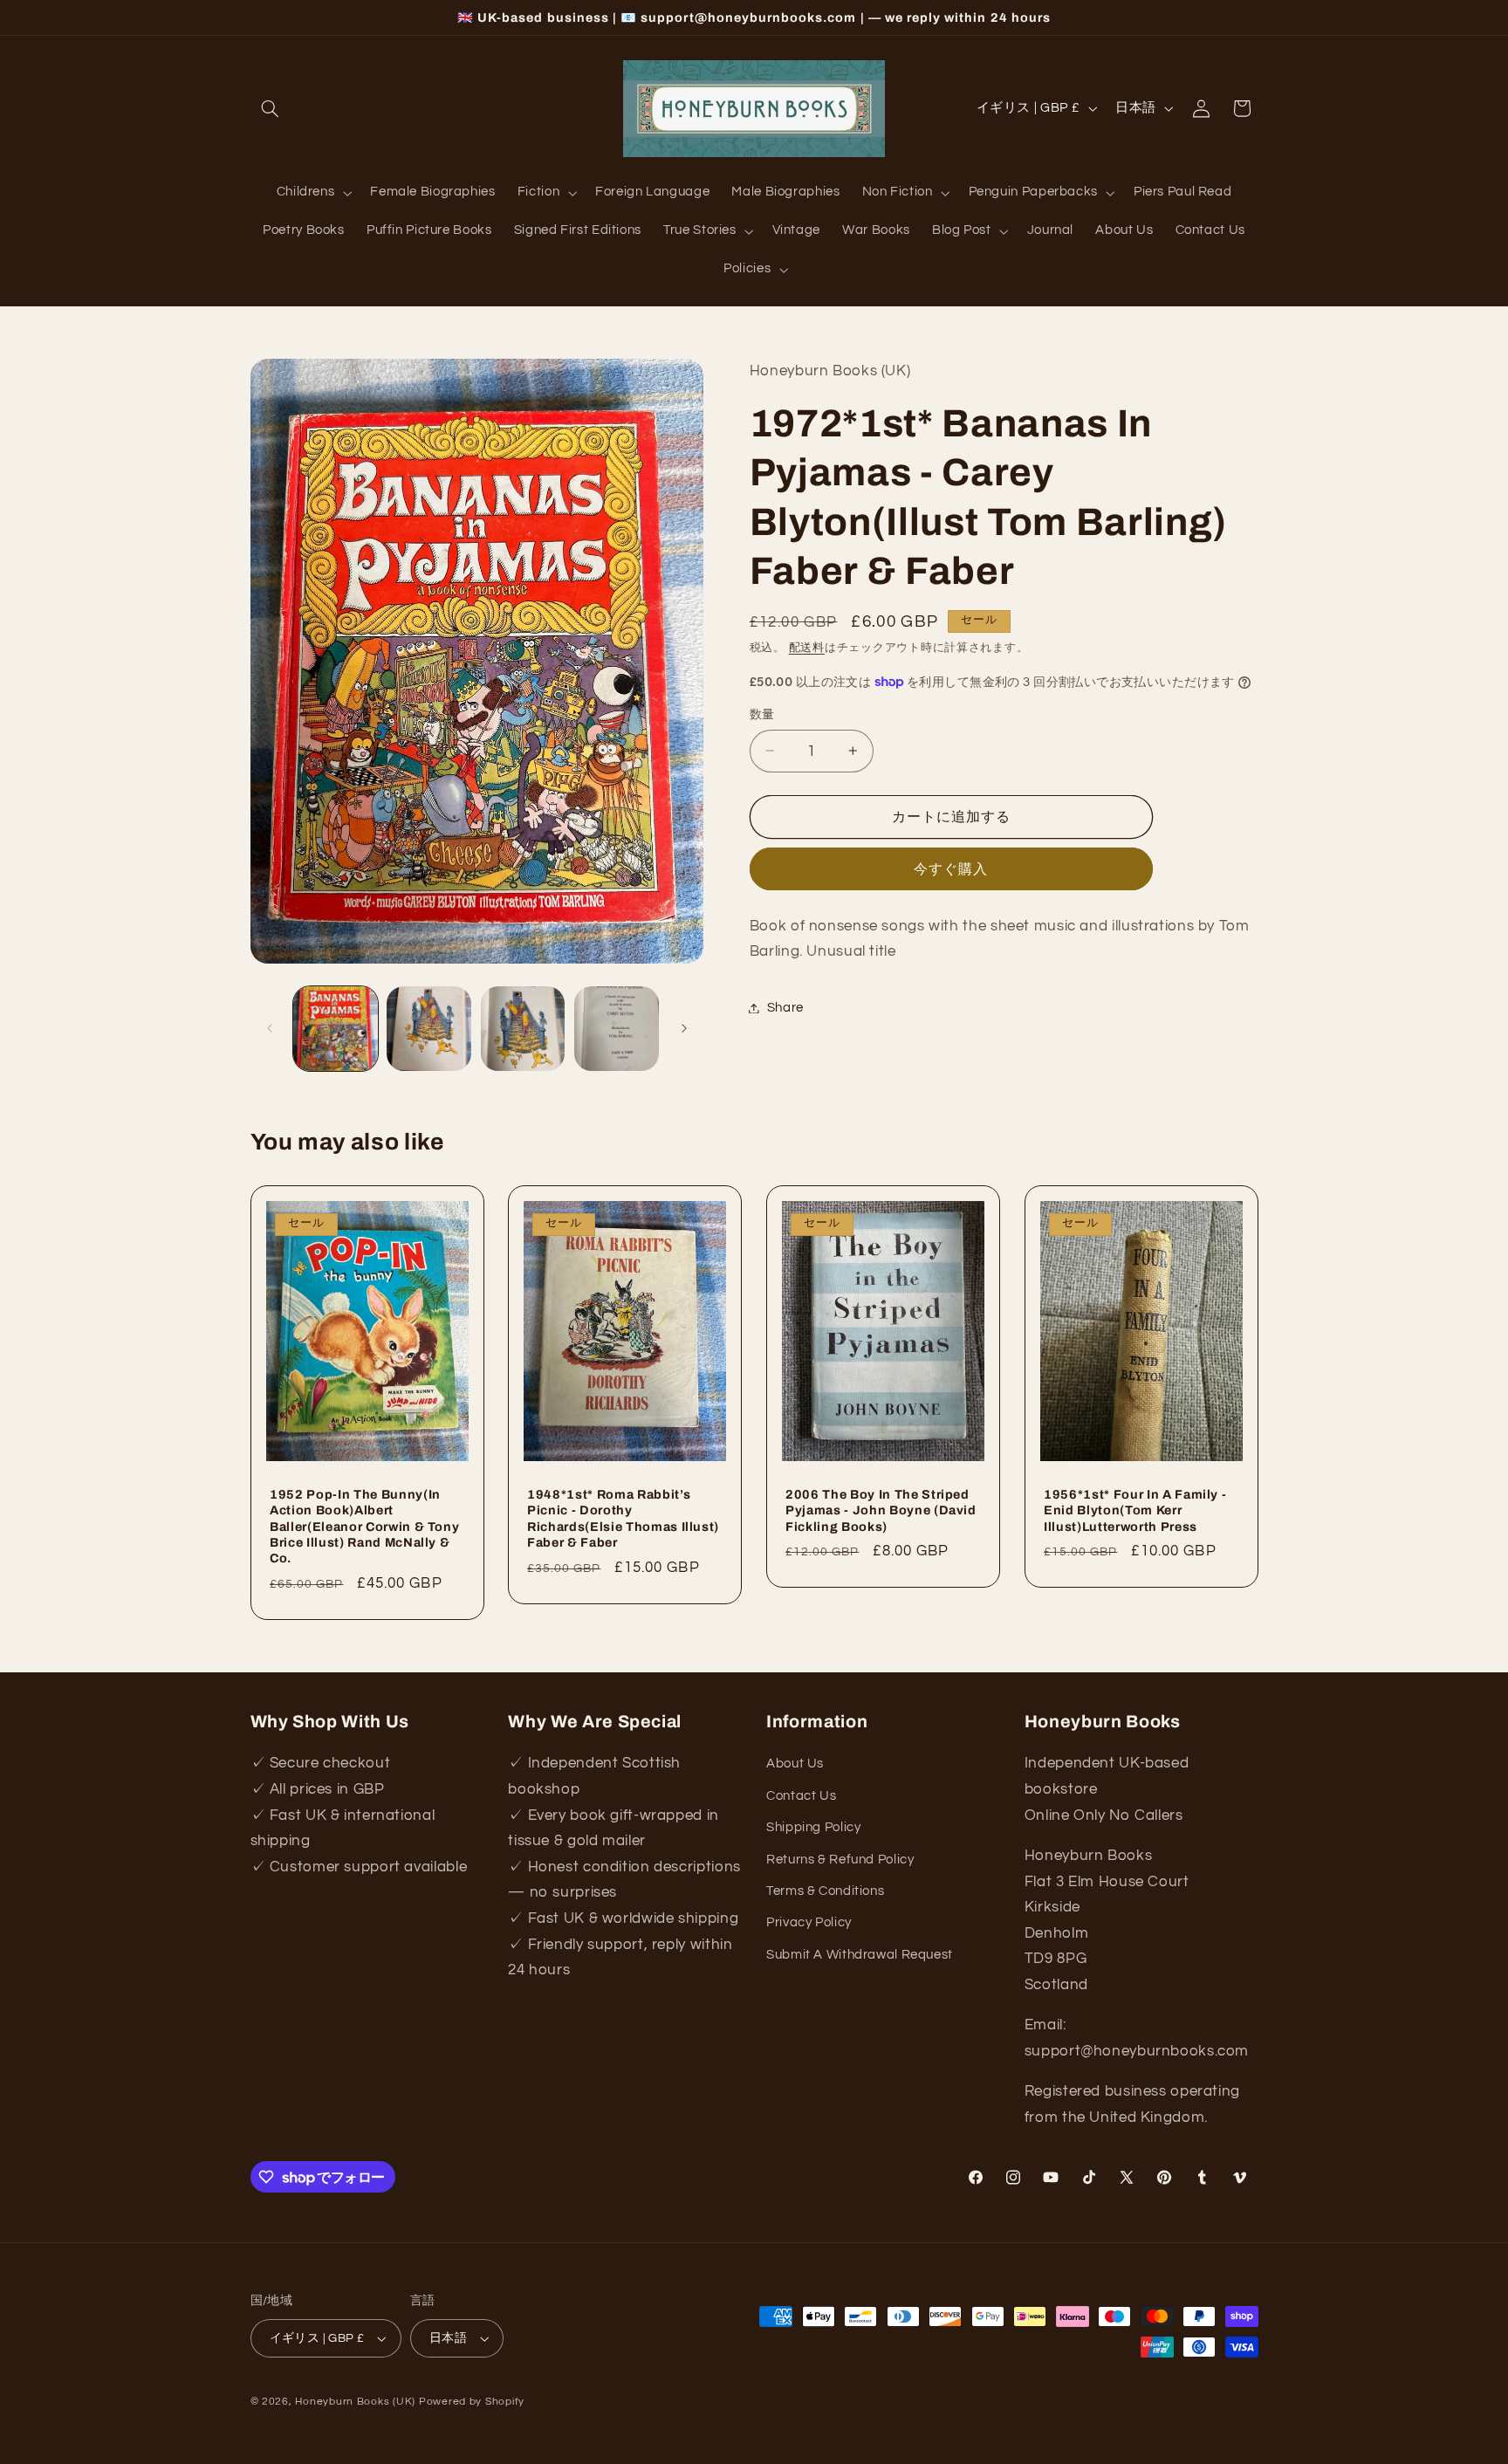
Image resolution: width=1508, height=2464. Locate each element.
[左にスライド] (270, 1029)
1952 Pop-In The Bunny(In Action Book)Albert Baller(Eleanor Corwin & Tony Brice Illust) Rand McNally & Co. (364, 1526)
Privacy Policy (809, 1922)
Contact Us (801, 1796)
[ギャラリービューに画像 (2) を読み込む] (429, 1029)
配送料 (807, 648)
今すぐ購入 (951, 869)
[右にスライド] (684, 1029)
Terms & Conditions (825, 1891)
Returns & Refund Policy (840, 1860)
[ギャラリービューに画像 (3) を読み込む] (523, 1029)
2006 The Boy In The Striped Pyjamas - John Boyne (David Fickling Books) (881, 1510)
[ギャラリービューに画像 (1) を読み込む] (336, 1029)
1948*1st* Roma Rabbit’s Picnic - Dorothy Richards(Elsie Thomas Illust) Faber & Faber (623, 1517)
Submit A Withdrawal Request (860, 1955)
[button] (271, 108)
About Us (795, 1764)
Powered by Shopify (472, 2402)
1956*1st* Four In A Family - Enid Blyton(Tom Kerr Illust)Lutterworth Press (1135, 1510)
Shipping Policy (813, 1827)
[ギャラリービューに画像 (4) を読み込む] (617, 1029)
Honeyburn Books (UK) (355, 2402)
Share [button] (785, 1008)
